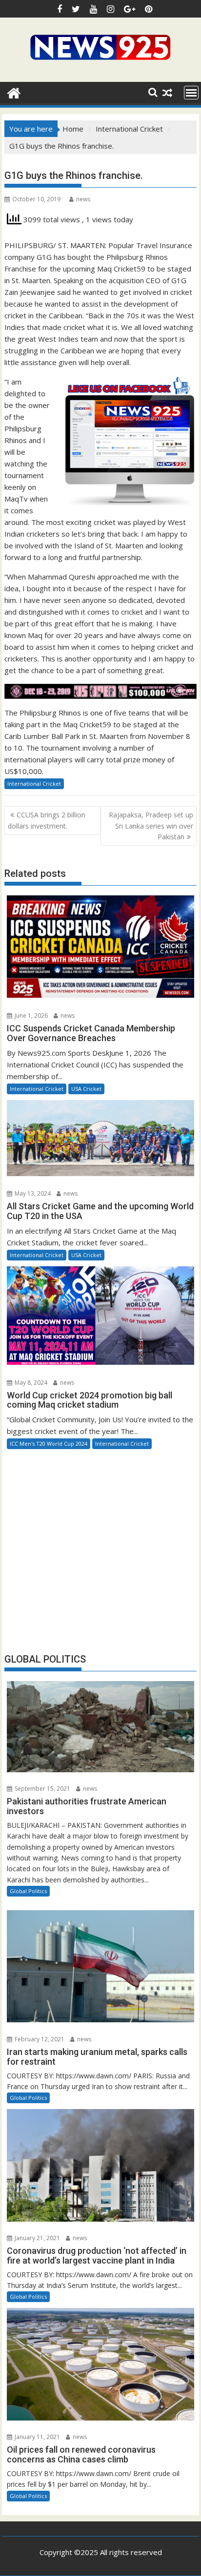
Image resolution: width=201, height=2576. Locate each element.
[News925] (14, 92)
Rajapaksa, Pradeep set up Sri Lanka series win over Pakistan (151, 826)
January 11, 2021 (37, 2437)
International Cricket (34, 784)
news (83, 199)
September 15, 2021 (42, 1789)
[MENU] (191, 93)
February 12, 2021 (39, 2039)
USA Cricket (86, 1089)
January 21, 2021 (37, 2238)
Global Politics (28, 1891)
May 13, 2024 (32, 1193)
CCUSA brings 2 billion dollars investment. (47, 820)
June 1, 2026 (30, 1016)
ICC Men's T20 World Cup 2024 (49, 1443)
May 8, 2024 (30, 1383)
